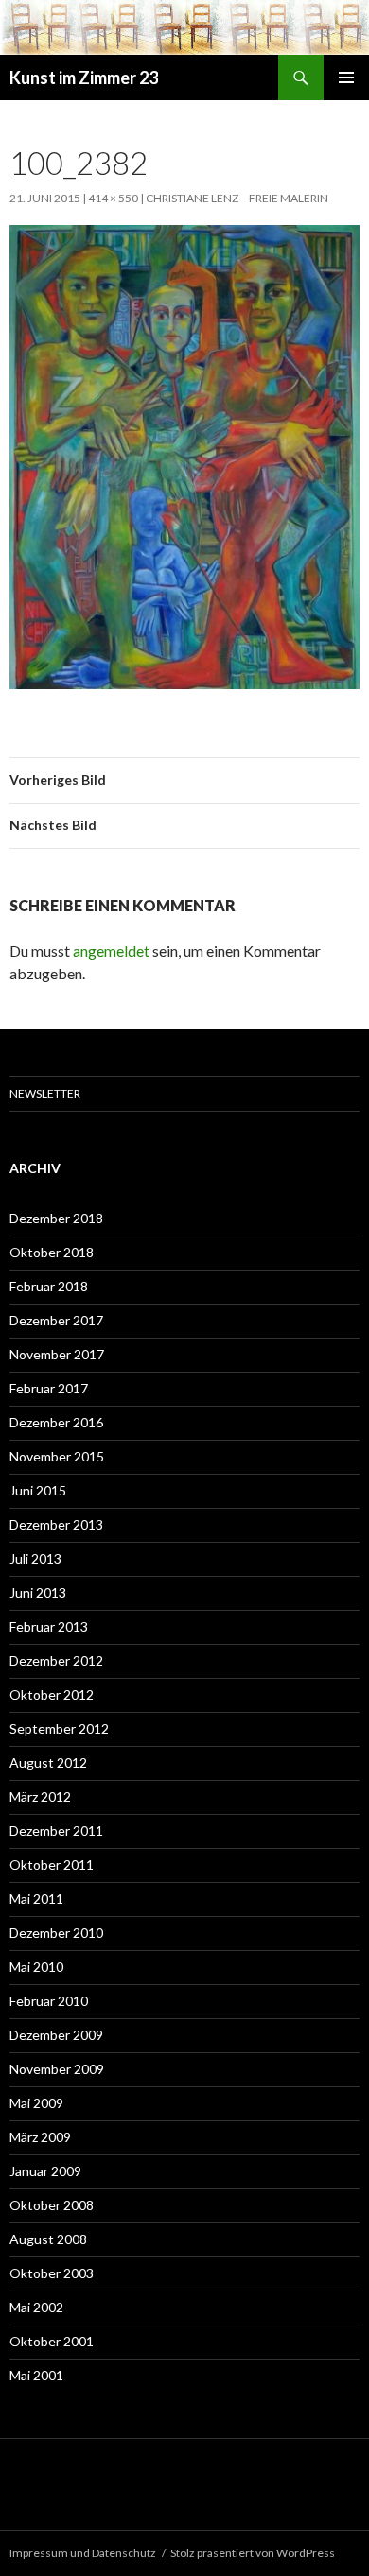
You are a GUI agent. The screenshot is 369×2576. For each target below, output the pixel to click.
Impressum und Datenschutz (83, 2553)
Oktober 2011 (52, 1865)
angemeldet (111, 951)
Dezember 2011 (56, 1831)
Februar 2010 (49, 2001)
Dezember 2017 (56, 1320)
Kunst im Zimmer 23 (84, 78)
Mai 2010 (36, 1967)
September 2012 (59, 1729)
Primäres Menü (346, 78)
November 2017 (57, 1354)
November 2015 (57, 1456)
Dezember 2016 (56, 1422)
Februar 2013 (49, 1626)
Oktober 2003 (52, 2273)
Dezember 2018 (56, 1218)
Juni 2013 (38, 1592)
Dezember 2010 (56, 1933)
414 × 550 (113, 198)
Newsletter (45, 1093)
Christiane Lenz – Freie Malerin (237, 198)
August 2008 (48, 2239)
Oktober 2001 (52, 2341)
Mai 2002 (36, 2307)
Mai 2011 (36, 1899)
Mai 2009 (36, 2103)
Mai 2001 (36, 2375)
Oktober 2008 (52, 2205)
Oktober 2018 (52, 1252)
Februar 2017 (49, 1388)
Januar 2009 (45, 2171)
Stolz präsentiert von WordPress (253, 2553)
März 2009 (40, 2137)
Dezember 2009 (56, 2035)
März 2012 (40, 1797)
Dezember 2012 (56, 1660)
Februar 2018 (49, 1286)
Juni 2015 (38, 1490)
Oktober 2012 (52, 1694)
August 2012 (48, 1763)
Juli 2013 (35, 1558)
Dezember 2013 (56, 1524)
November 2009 (57, 2069)
